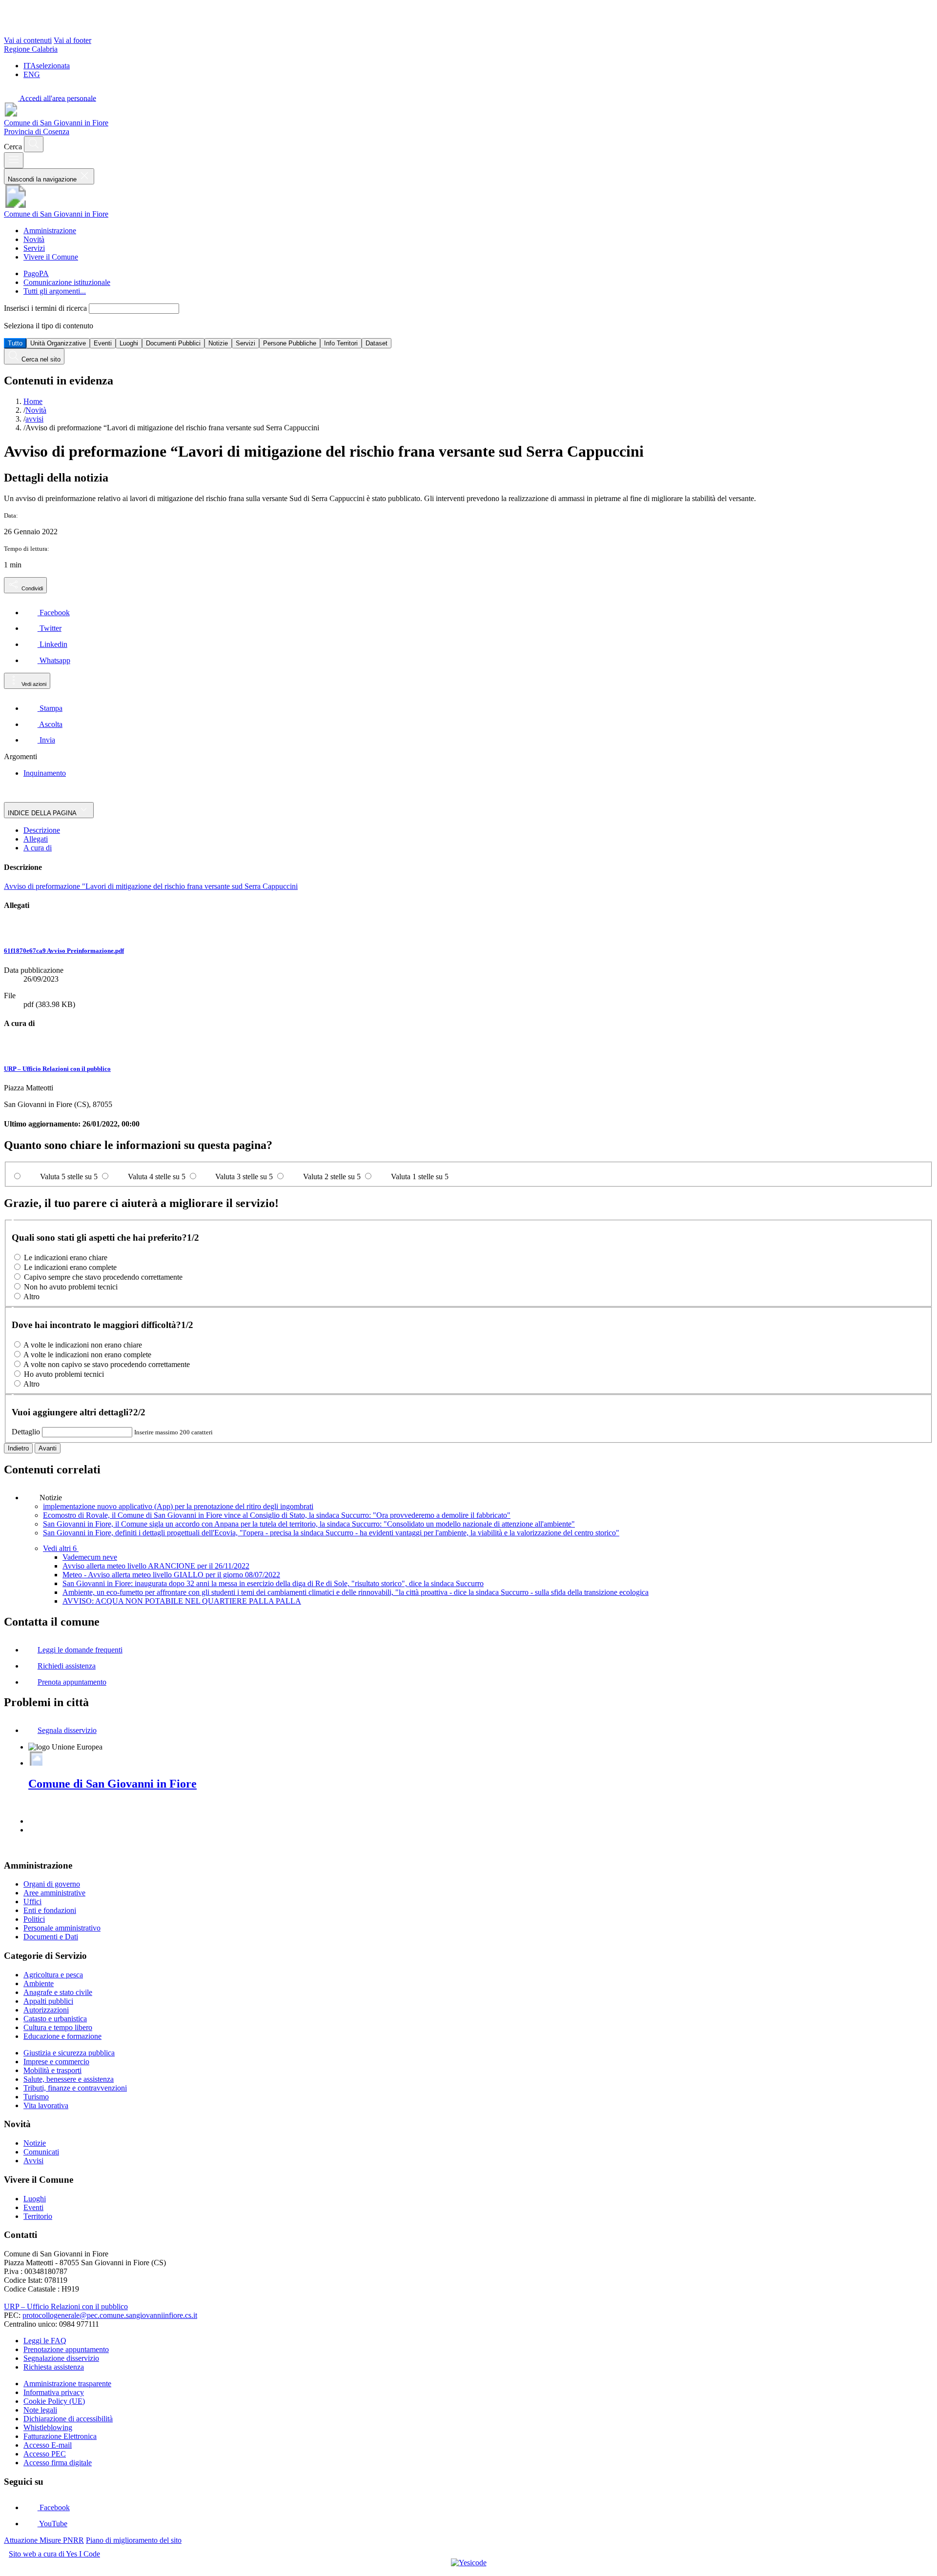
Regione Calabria (31, 49)
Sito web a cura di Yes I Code (54, 2554)
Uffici (32, 1902)
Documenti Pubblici (173, 343)
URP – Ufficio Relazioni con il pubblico (57, 1069)
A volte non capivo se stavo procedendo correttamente (107, 1364)
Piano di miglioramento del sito (134, 2540)
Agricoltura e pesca (53, 1975)
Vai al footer (72, 40)
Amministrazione (50, 231)
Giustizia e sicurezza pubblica (69, 2053)
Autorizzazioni (46, 2010)
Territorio (38, 2216)
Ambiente (39, 1983)
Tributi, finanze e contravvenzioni (75, 2088)
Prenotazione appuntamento (66, 2349)
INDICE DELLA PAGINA (43, 813)
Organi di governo (52, 1884)
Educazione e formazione (62, 2036)
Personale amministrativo (62, 1928)
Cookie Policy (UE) (54, 2401)
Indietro (18, 1448)
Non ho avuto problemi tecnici (71, 1287)
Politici (34, 1919)
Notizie (218, 343)
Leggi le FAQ (45, 2341)
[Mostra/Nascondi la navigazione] (14, 160)
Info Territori (341, 343)
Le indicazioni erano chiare (66, 1258)
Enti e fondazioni (50, 1910)
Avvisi (33, 2161)
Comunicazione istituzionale (67, 282)
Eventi (103, 343)
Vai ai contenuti (28, 40)
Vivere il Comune (51, 257)
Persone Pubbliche (290, 343)
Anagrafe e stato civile (58, 1992)
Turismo (36, 2097)
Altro (31, 1297)
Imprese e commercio (56, 2062)
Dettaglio (26, 1432)
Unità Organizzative (58, 343)
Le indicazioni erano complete (70, 1267)
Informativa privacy (54, 2392)
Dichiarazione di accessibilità (68, 2419)
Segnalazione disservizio (61, 2358)
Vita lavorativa (46, 2105)
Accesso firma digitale (58, 2463)
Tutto (15, 343)
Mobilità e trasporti (52, 2070)
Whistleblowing (48, 2427)
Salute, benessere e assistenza (69, 2079)
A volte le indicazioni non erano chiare (83, 1345)
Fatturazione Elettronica (60, 2436)
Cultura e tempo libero (58, 2027)
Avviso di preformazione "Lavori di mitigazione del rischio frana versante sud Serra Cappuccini (151, 886)
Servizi (34, 248)
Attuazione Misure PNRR (44, 2540)
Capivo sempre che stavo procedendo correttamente (103, 1277)
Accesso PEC (45, 2454)
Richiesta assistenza (54, 2367)
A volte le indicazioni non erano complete (87, 1355)
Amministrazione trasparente (67, 2384)
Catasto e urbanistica (55, 2019)
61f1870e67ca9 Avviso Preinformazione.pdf (64, 951)
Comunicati (41, 2152)
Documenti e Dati (51, 1937)
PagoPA (36, 273)
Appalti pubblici (48, 2001)
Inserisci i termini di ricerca (46, 308)
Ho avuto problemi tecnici (64, 1374)
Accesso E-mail (48, 2445)
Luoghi (129, 343)
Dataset (377, 343)
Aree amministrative (54, 1893)
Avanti (48, 1448)
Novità (34, 239)
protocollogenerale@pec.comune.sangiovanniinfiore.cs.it (110, 2315)
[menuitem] (47, 613)
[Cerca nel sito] (34, 144)
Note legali (40, 2410)
